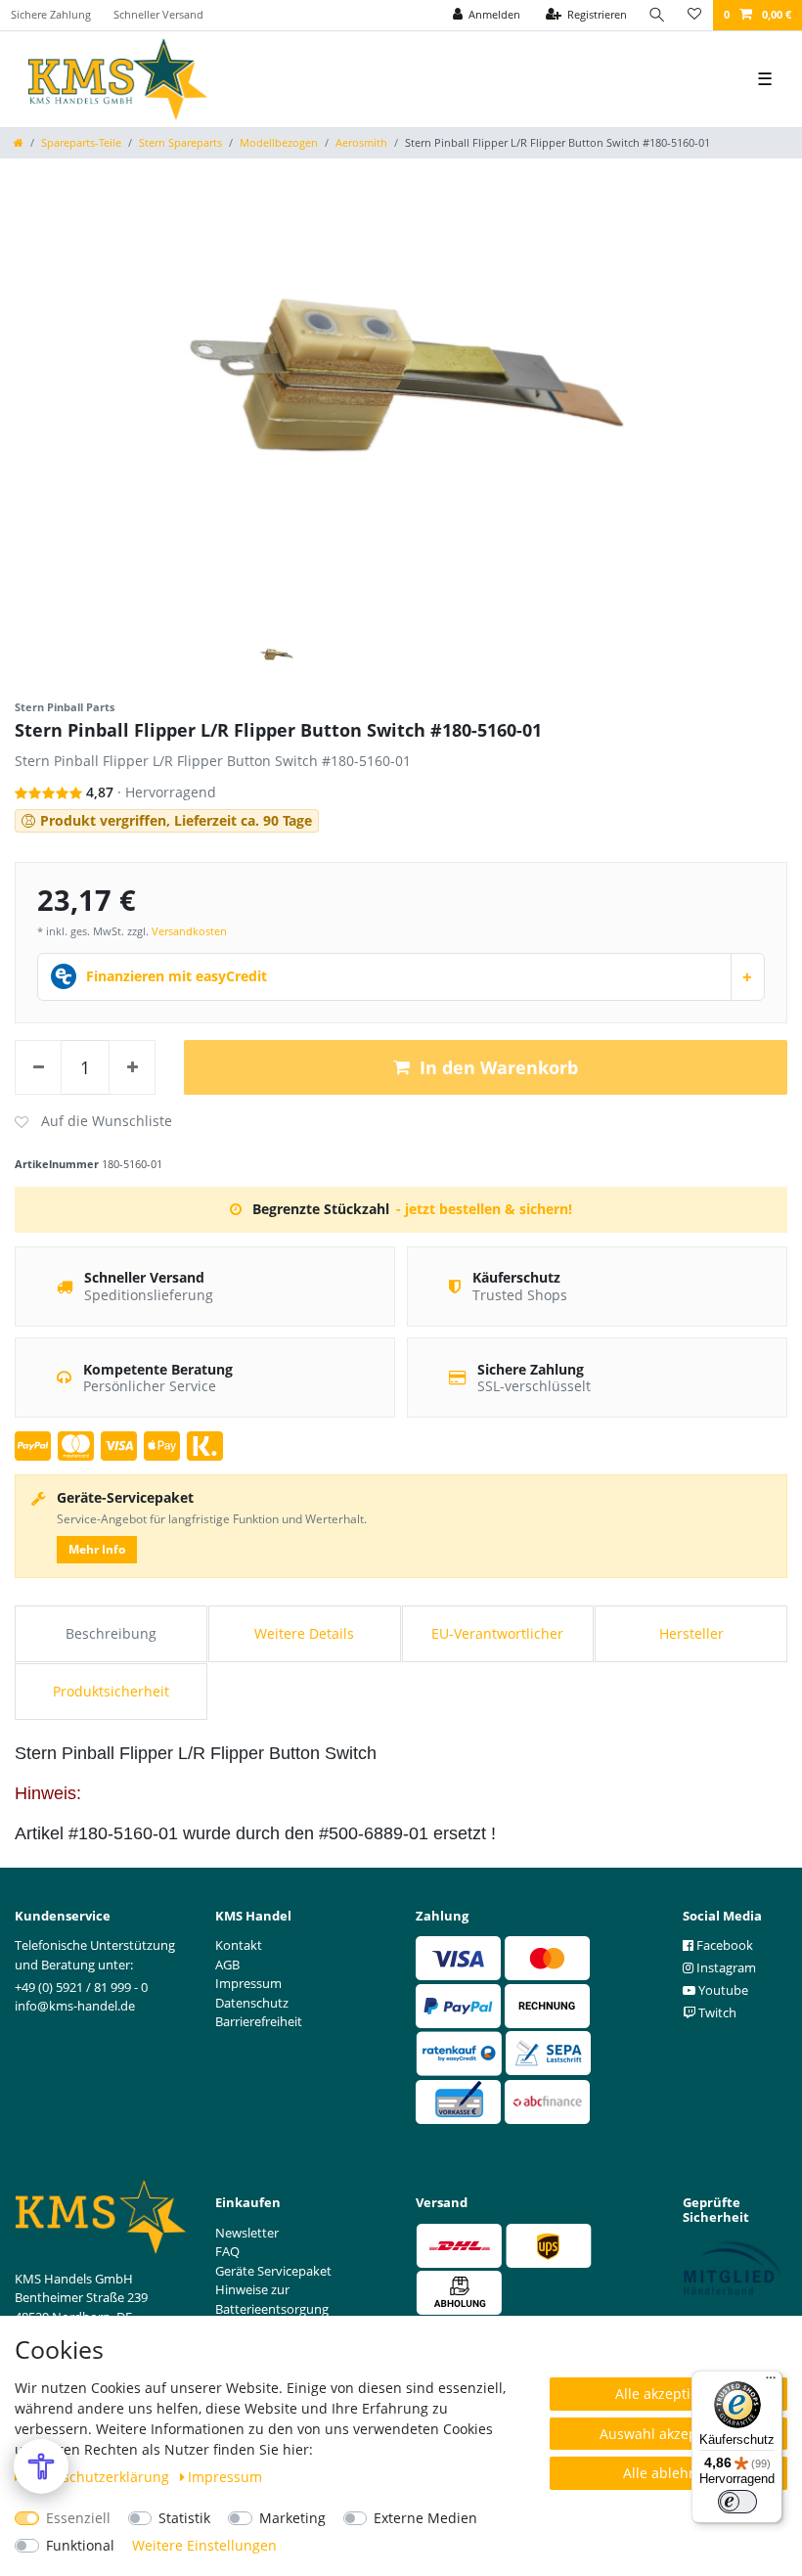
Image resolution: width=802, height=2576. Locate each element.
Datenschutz (252, 2003)
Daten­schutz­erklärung (98, 2477)
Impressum (225, 2477)
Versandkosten (189, 931)
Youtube (722, 1990)
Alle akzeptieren (668, 2394)
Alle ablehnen (668, 2473)
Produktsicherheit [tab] (111, 1691)
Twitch (716, 2012)
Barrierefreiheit (259, 2021)
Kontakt (239, 1945)
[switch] (737, 2502)
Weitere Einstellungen (204, 2545)
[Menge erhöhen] (132, 1067)
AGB (227, 1965)
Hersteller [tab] (691, 1633)
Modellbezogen (279, 142)
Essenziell (78, 2518)
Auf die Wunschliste (93, 1122)
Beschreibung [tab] (111, 1633)
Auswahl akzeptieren (668, 2434)
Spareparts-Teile (81, 142)
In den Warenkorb (499, 1067)
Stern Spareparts (180, 142)
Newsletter (247, 2233)
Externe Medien (425, 2518)
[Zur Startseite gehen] (19, 142)
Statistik (184, 2518)
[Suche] (657, 15)
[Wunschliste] (694, 15)
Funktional (80, 2545)
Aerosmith (361, 142)
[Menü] (771, 2382)
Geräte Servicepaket (273, 2271)
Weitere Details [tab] (304, 1633)
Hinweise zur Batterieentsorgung (272, 2299)
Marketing (292, 2518)
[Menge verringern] (38, 1067)
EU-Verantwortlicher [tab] (497, 1633)
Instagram (725, 1967)
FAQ (227, 2251)
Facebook (723, 1945)
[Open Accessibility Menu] (41, 2466)
